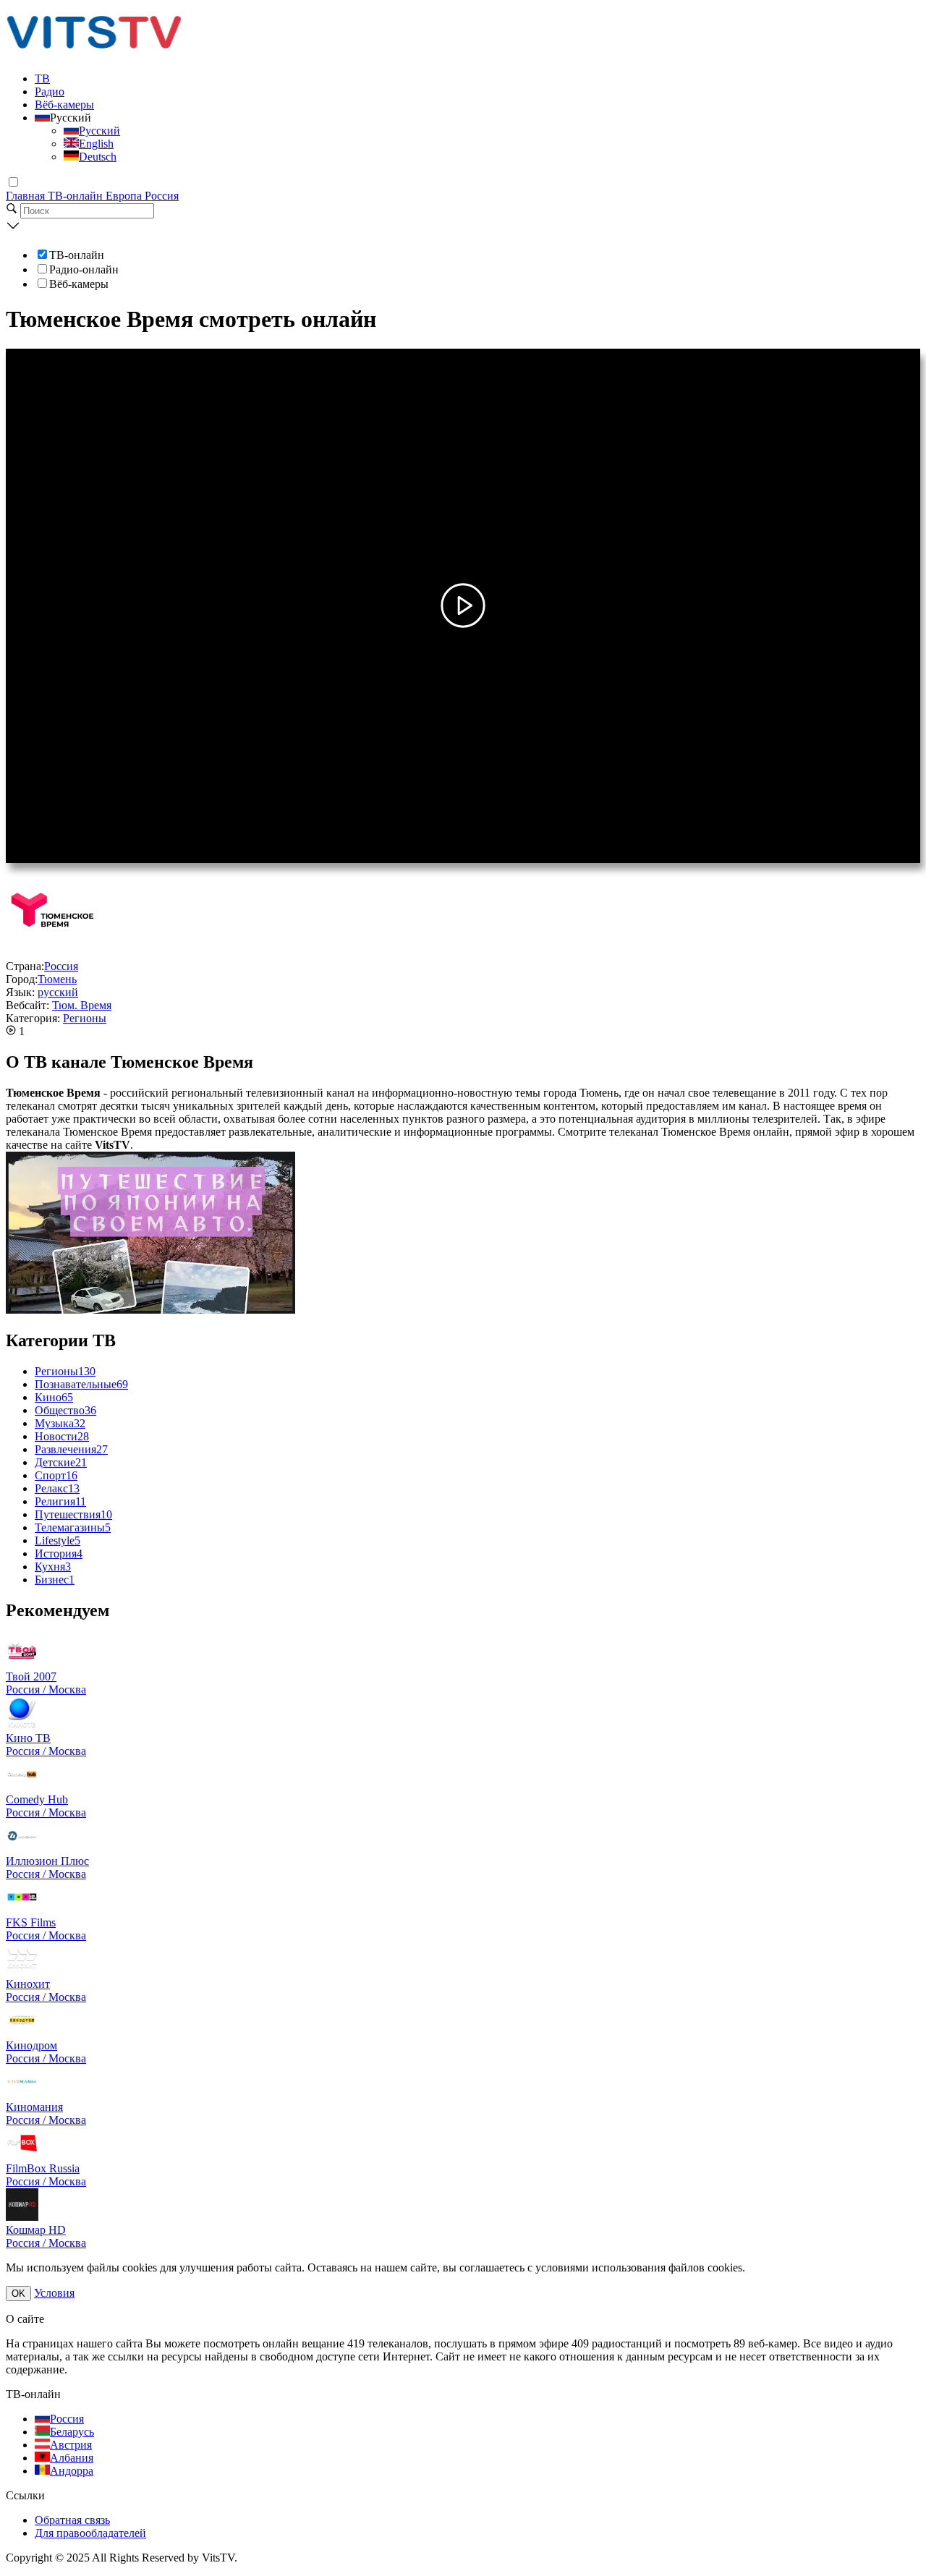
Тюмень (57, 979)
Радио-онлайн (84, 269)
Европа (125, 196)
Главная (27, 196)
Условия (54, 2293)
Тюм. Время (82, 1005)
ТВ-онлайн (77, 196)
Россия (162, 196)
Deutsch (98, 157)
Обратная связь (72, 2520)
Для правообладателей (90, 2533)
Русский (99, 131)
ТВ (42, 78)
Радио (50, 92)
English (96, 144)
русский (58, 992)
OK (18, 2294)
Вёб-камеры (64, 105)
